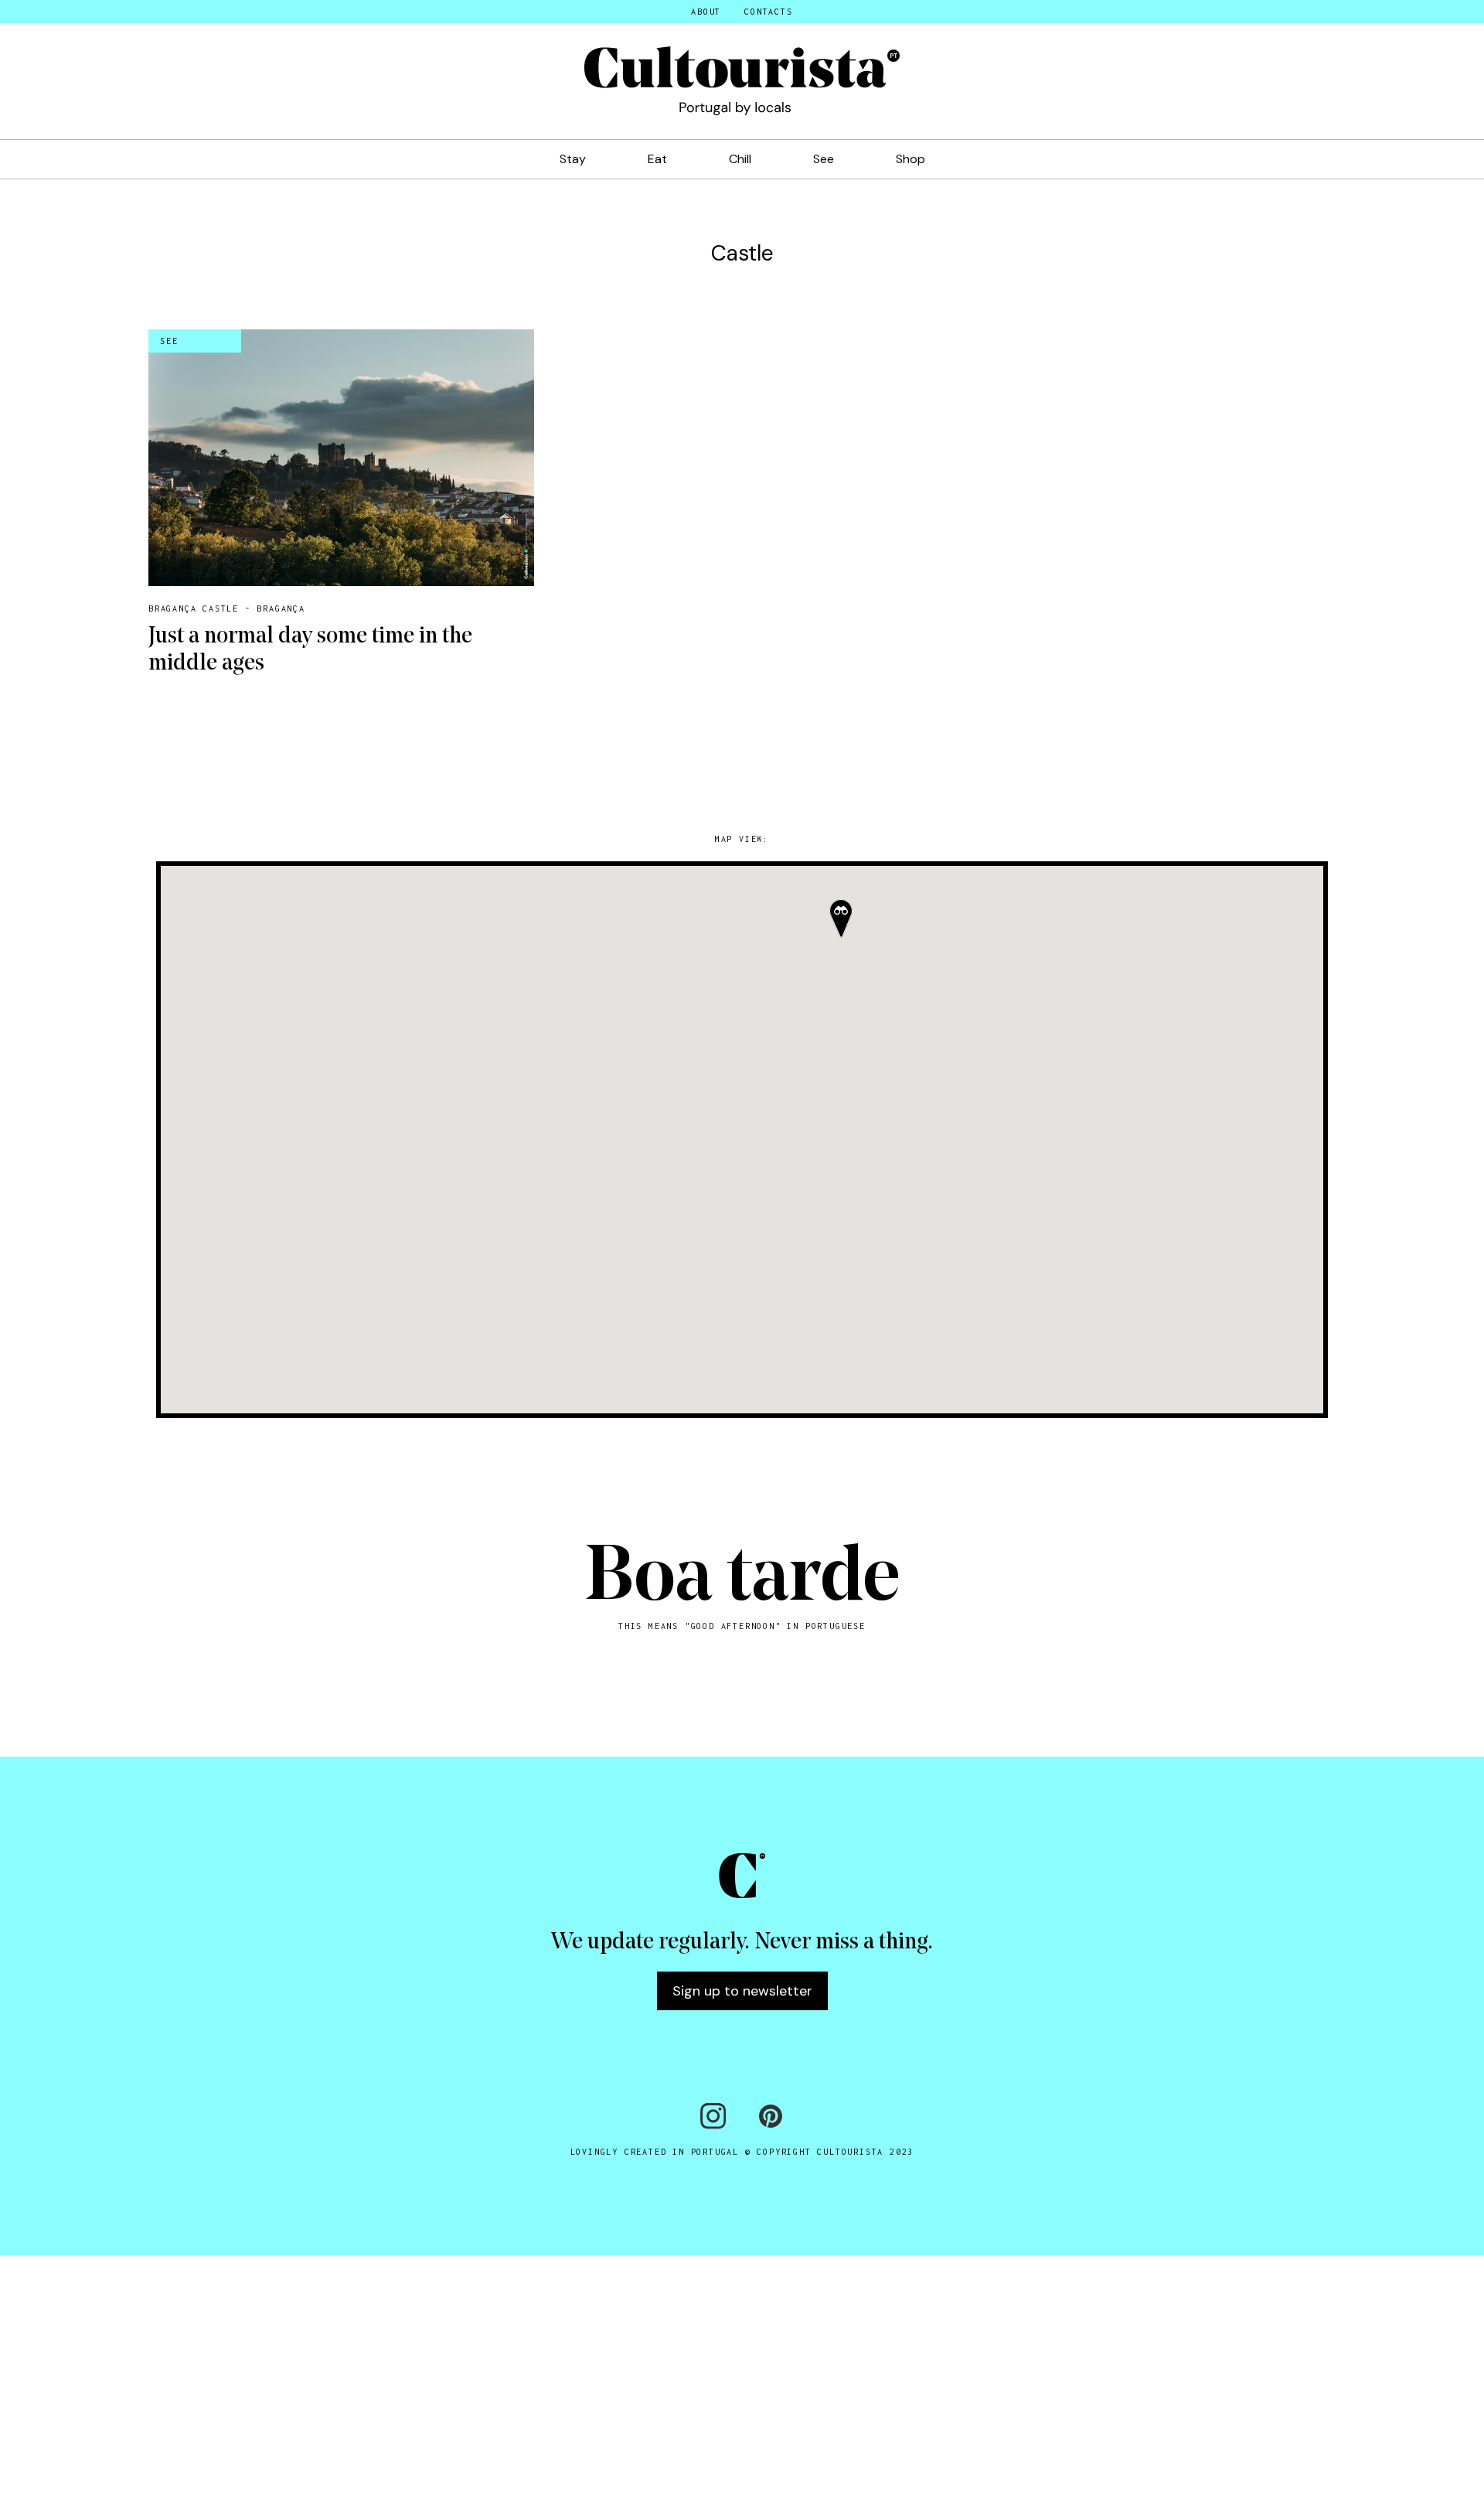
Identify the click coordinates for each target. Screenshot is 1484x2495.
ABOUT (706, 12)
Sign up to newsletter (742, 1991)
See (824, 159)
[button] (841, 919)
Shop (910, 159)
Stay (573, 159)
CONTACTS (768, 12)
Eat (657, 159)
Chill (740, 159)
